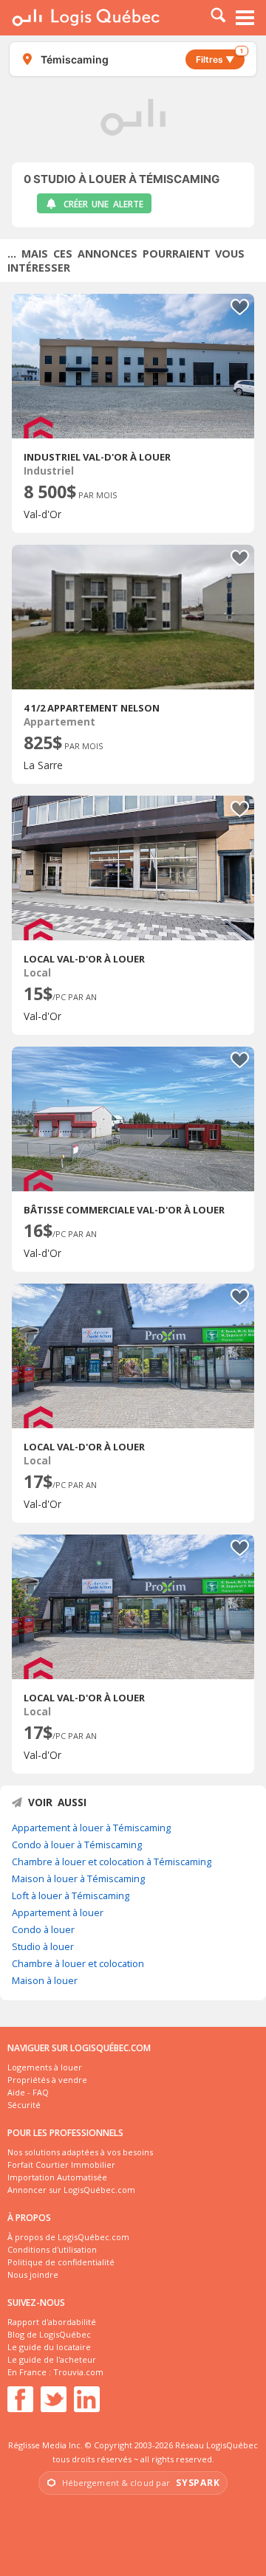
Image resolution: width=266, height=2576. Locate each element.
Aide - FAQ (28, 2092)
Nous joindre (33, 2274)
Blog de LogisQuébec (49, 2334)
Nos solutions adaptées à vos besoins (80, 2152)
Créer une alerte (103, 204)
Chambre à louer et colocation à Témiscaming (112, 1862)
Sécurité (24, 2105)
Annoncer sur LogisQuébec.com (71, 2190)
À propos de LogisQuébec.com (68, 2237)
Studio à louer (43, 1946)
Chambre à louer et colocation (78, 1963)
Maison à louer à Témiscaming (78, 1878)
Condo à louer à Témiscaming (77, 1845)
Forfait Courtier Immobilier (61, 2165)
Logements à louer (45, 2067)
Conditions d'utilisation (52, 2249)
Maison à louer (45, 1980)
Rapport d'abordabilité (52, 2322)
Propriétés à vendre (47, 2080)
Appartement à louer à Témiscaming (91, 1828)
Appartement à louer (58, 1912)
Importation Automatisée (57, 2177)
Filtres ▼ (219, 57)
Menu (245, 18)
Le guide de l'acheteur (52, 2359)
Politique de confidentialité (61, 2262)
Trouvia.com (78, 2372)
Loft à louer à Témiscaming (71, 1895)
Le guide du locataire (49, 2347)
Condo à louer (43, 1929)
